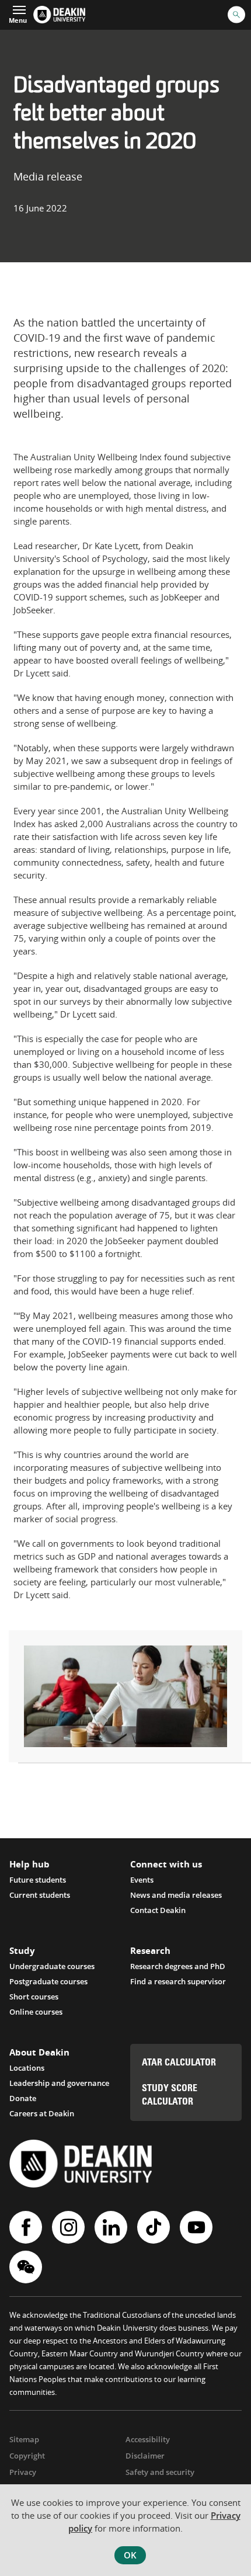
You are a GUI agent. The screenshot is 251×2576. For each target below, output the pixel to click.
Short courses (34, 1997)
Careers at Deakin (42, 2113)
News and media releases (176, 1895)
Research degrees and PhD (178, 1966)
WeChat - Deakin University (27, 2267)
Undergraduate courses (52, 1966)
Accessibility (148, 2439)
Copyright (27, 2456)
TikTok (155, 2227)
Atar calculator (179, 2063)
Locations (27, 2068)
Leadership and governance (59, 2083)
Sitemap (24, 2439)
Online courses (36, 2012)
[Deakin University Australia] (59, 15)
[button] (18, 13)
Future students (38, 1880)
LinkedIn (112, 2227)
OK (130, 2555)
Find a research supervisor (178, 1981)
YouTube (198, 2227)
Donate (23, 2098)
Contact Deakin (158, 1910)
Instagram (70, 2227)
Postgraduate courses (48, 1981)
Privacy (23, 2472)
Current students (40, 1895)
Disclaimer (145, 2456)
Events (142, 1880)
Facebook (27, 2227)
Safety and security (160, 2472)
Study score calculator (170, 2096)
